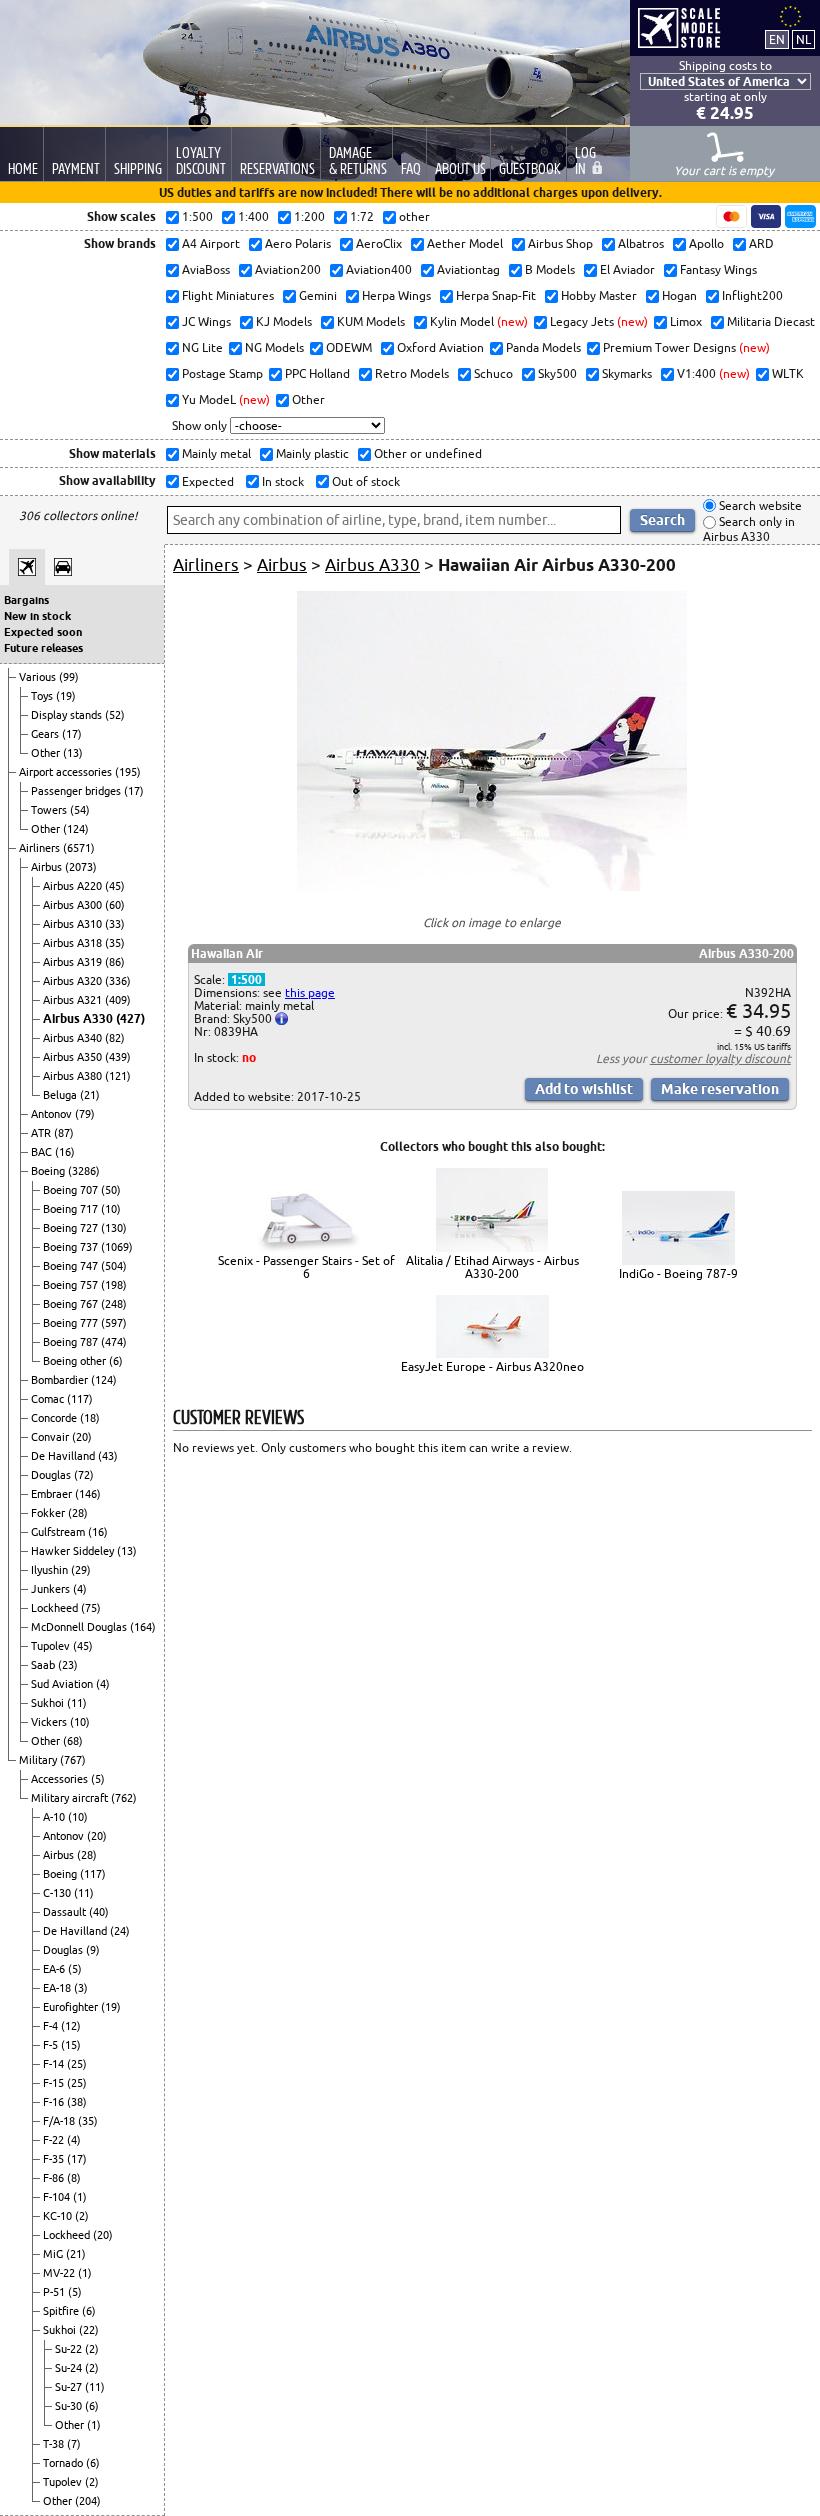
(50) (111, 1190)
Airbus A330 (79, 1018)
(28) (78, 1513)
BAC (43, 1152)
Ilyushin (51, 1570)
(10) (111, 1209)
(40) (99, 1912)
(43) (108, 1456)
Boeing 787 (72, 1342)
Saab (44, 1665)
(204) (88, 2501)
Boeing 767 (72, 1304)
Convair (51, 1437)
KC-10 (59, 2216)
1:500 (246, 979)
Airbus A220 (74, 886)
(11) (77, 1703)
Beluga (61, 1095)
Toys (43, 696)
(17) (72, 734)
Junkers (52, 1589)
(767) (73, 1760)
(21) (90, 1095)
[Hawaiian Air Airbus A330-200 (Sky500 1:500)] (492, 886)
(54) (80, 810)
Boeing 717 (72, 1209)
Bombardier (61, 1380)
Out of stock (364, 481)
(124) (76, 829)
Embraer (53, 1494)
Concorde (55, 1418)
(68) (73, 1741)
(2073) (81, 867)
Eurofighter (72, 2007)
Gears (46, 734)
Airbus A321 (74, 1000)
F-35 (55, 2159)
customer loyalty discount (720, 1058)
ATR (42, 1133)
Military (39, 1760)
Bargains (26, 600)
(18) (90, 1418)
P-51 (55, 2292)
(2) (82, 2216)
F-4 (52, 2026)
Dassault (66, 1912)
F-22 (55, 2140)
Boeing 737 (72, 1247)
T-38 (55, 2444)
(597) (114, 1323)
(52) (115, 715)
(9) (93, 1950)
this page (310, 992)
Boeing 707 (72, 1190)
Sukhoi (49, 1703)
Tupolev (52, 1646)
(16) (65, 1152)
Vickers (50, 1722)
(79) (85, 1114)
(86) (115, 962)
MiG (54, 2254)
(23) (68, 1665)
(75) (91, 1608)
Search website (759, 505)
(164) (143, 1627)
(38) (77, 2102)
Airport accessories (67, 772)
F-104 (58, 2197)
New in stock (37, 616)
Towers (50, 810)
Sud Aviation (63, 1684)
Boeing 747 (72, 1266)
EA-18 (58, 1988)
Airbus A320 (74, 981)
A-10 (55, 1817)
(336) (118, 981)
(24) (120, 1931)
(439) (118, 1057)
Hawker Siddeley (74, 1551)
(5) (98, 1779)
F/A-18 (60, 2121)
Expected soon (43, 632)
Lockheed (56, 1608)
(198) (114, 1285)
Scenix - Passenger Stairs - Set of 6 (306, 1267)
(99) (69, 677)
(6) (116, 1361)
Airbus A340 (74, 1038)
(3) (81, 1988)
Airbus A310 (74, 924)
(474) (114, 1342)
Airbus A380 (74, 1076)
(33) (115, 924)
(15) (71, 2045)
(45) (115, 886)
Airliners (41, 848)
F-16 (55, 2102)
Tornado (64, 2463)
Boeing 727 (72, 1228)
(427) (130, 1018)
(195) (128, 772)
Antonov (53, 1114)
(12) (71, 2026)
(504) (114, 1266)
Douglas (52, 1475)
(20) (82, 1437)
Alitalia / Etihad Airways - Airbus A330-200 (492, 1267)
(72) (84, 1475)
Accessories (61, 1779)
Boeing (49, 1171)
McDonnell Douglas (80, 1627)
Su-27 (70, 2387)
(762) (124, 1798)
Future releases (43, 648)
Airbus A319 (74, 962)
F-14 (55, 2064)
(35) (115, 943)
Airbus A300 (74, 905)
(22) (89, 2330)
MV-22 (60, 2273)
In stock (281, 481)
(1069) (117, 1247)
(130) (114, 1228)
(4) (80, 1589)
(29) (81, 1570)
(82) (115, 1038)
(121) (118, 1076)
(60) (115, 905)
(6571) (79, 848)
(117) (80, 1399)
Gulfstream (59, 1532)
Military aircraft (71, 1798)
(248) (114, 1304)
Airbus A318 (74, 943)
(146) (88, 1494)
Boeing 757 (72, 1285)
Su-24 (70, 2368)
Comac (49, 1399)
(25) (77, 2064)
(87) (64, 1133)
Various (39, 677)
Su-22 (70, 2349)
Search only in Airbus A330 (749, 529)
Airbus (48, 867)
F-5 (52, 2045)
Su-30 (70, 2406)
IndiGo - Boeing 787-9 (678, 1273)
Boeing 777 (72, 1323)
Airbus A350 (74, 1057)
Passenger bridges (77, 791)
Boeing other (76, 1361)
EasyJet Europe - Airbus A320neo (492, 1366)
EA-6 (55, 1969)
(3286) (84, 1171)
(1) (80, 2197)
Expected (206, 481)
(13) (73, 753)
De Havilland (64, 1456)
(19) (66, 696)
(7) (74, 2444)
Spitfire (62, 2311)
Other (47, 753)
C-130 (58, 1893)
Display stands (68, 715)
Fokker (49, 1513)
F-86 (55, 2178)
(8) (74, 2178)
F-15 (55, 2083)
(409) (118, 1000)
